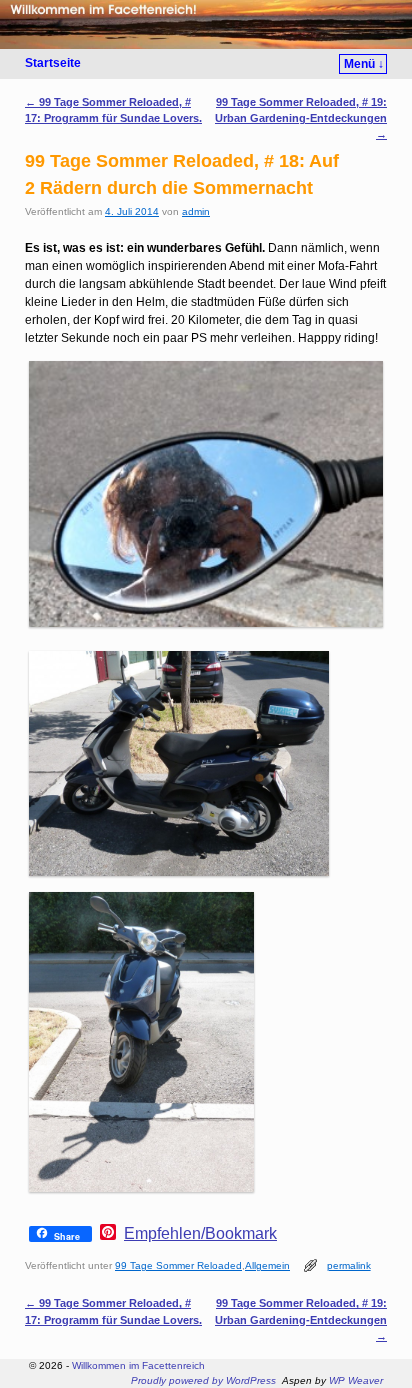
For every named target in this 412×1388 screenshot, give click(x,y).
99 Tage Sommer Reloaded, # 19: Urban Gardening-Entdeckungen (301, 118)
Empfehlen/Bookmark (200, 1234)
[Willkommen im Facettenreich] (206, 24)
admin (196, 211)
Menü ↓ (364, 64)
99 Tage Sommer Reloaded (178, 1265)
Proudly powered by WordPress (203, 1380)
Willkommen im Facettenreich (138, 1365)
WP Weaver (356, 1380)
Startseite (53, 63)
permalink (349, 1265)
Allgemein (267, 1265)
